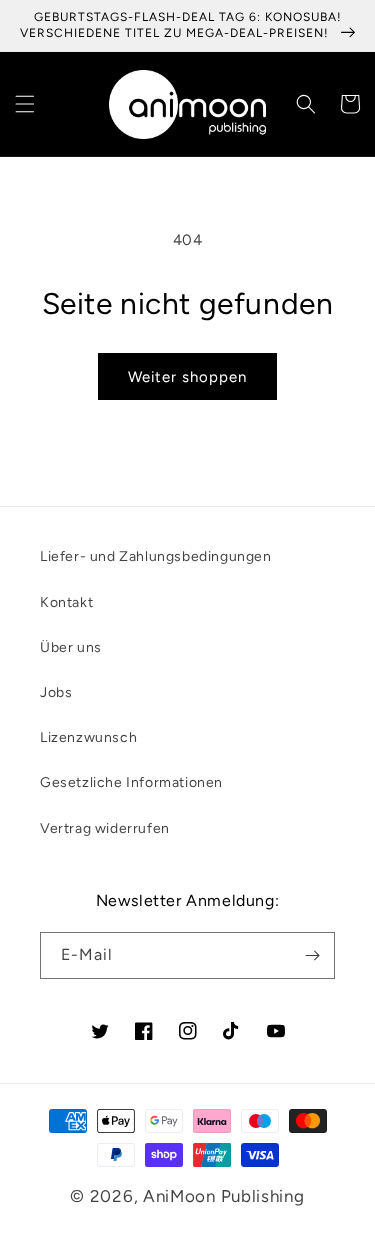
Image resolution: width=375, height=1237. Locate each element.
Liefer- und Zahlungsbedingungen (156, 556)
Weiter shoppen (187, 377)
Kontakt (66, 602)
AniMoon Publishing (224, 1196)
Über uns (71, 647)
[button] (25, 104)
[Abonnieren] (312, 955)
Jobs (56, 692)
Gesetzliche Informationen (131, 782)
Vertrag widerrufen (105, 828)
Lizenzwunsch (88, 737)
